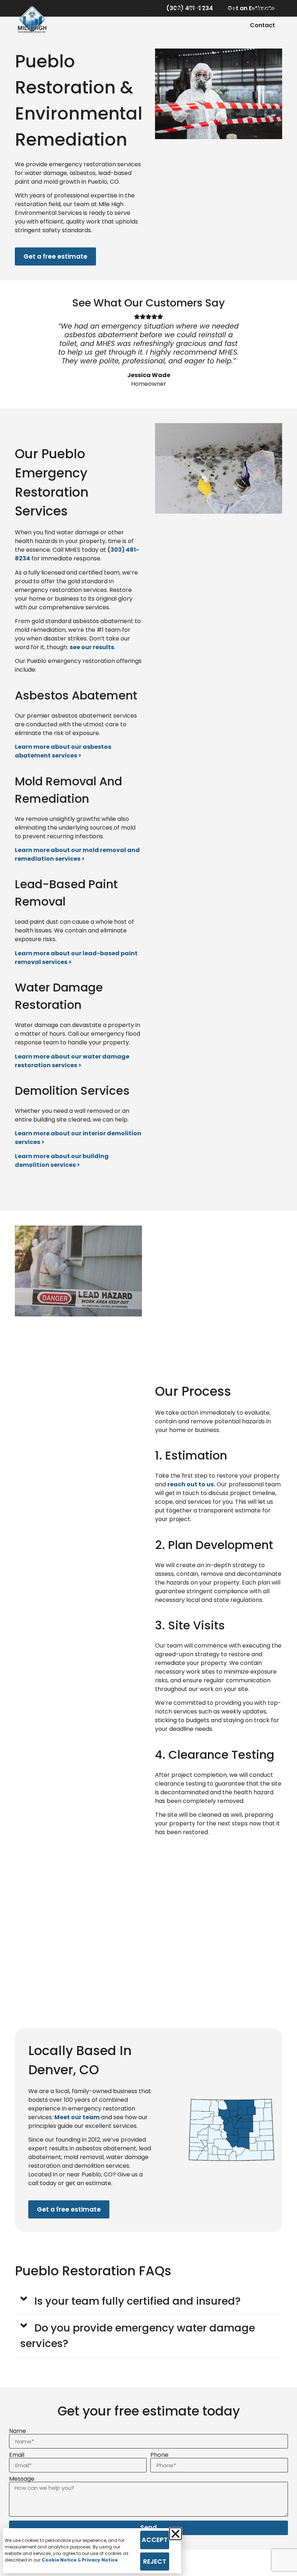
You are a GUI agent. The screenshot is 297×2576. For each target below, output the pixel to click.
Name (18, 2431)
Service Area (142, 9)
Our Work (190, 9)
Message (22, 2479)
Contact (262, 25)
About (227, 9)
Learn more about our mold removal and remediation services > (77, 854)
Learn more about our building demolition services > (62, 1160)
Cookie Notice (59, 2560)
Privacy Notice (100, 2560)
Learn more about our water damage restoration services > (72, 1061)
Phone (159, 2455)
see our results (92, 647)
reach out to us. (191, 1484)
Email (17, 2455)
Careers (263, 9)
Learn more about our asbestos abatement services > (63, 751)
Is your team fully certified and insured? (137, 2301)
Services (96, 9)
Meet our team (77, 2117)
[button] (148, 2301)
